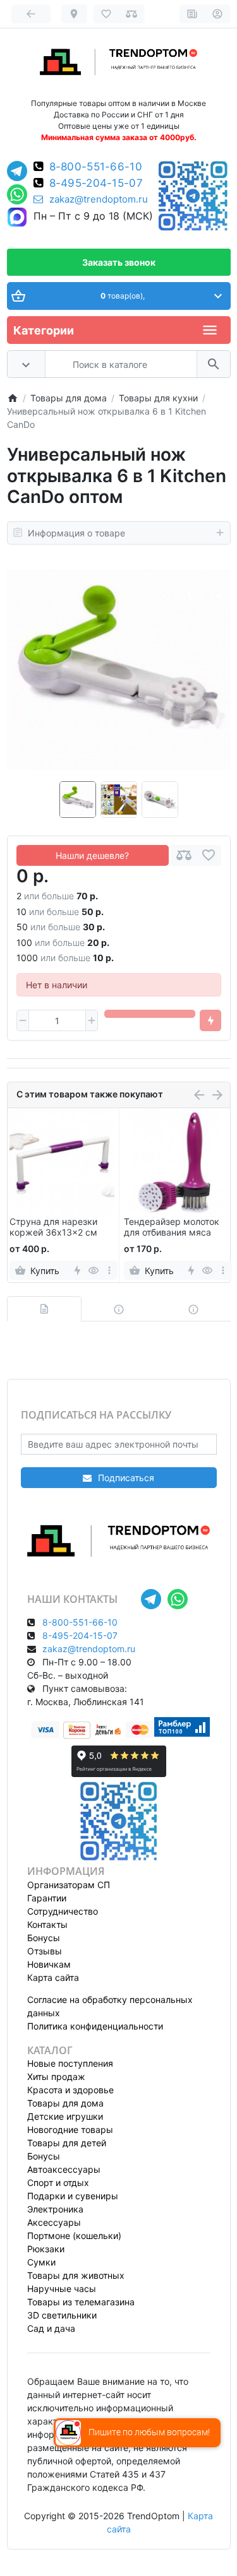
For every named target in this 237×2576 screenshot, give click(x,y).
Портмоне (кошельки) (74, 2236)
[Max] (17, 218)
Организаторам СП (69, 1885)
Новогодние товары (70, 2130)
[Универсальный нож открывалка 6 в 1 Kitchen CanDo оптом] (119, 670)
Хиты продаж (56, 2077)
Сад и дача (51, 2328)
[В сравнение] (184, 855)
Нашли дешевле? (92, 855)
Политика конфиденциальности (95, 2026)
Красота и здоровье (70, 2090)
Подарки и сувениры (73, 2196)
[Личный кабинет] (218, 14)
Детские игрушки (65, 2116)
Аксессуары (54, 2222)
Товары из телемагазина (81, 2302)
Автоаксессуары (64, 2169)
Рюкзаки (46, 2249)
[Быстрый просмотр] (93, 1270)
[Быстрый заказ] (210, 1020)
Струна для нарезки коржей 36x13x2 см (53, 1227)
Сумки (41, 2262)
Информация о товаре (76, 533)
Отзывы (45, 1951)
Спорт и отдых (58, 2183)
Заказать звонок (119, 262)
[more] (109, 1270)
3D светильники (62, 2315)
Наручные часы (62, 2289)
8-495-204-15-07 (96, 183)
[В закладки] (209, 855)
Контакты (47, 1924)
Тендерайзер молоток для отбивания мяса (172, 1227)
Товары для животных (76, 2275)
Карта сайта (53, 1977)
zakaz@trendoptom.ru (99, 199)
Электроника (55, 2209)
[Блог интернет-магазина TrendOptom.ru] (192, 14)
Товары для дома (65, 2103)
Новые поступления (70, 2063)
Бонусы (44, 1938)
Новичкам (49, 1964)
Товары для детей (67, 2143)
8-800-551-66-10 (96, 167)
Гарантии (47, 1898)
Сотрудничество (63, 1911)
